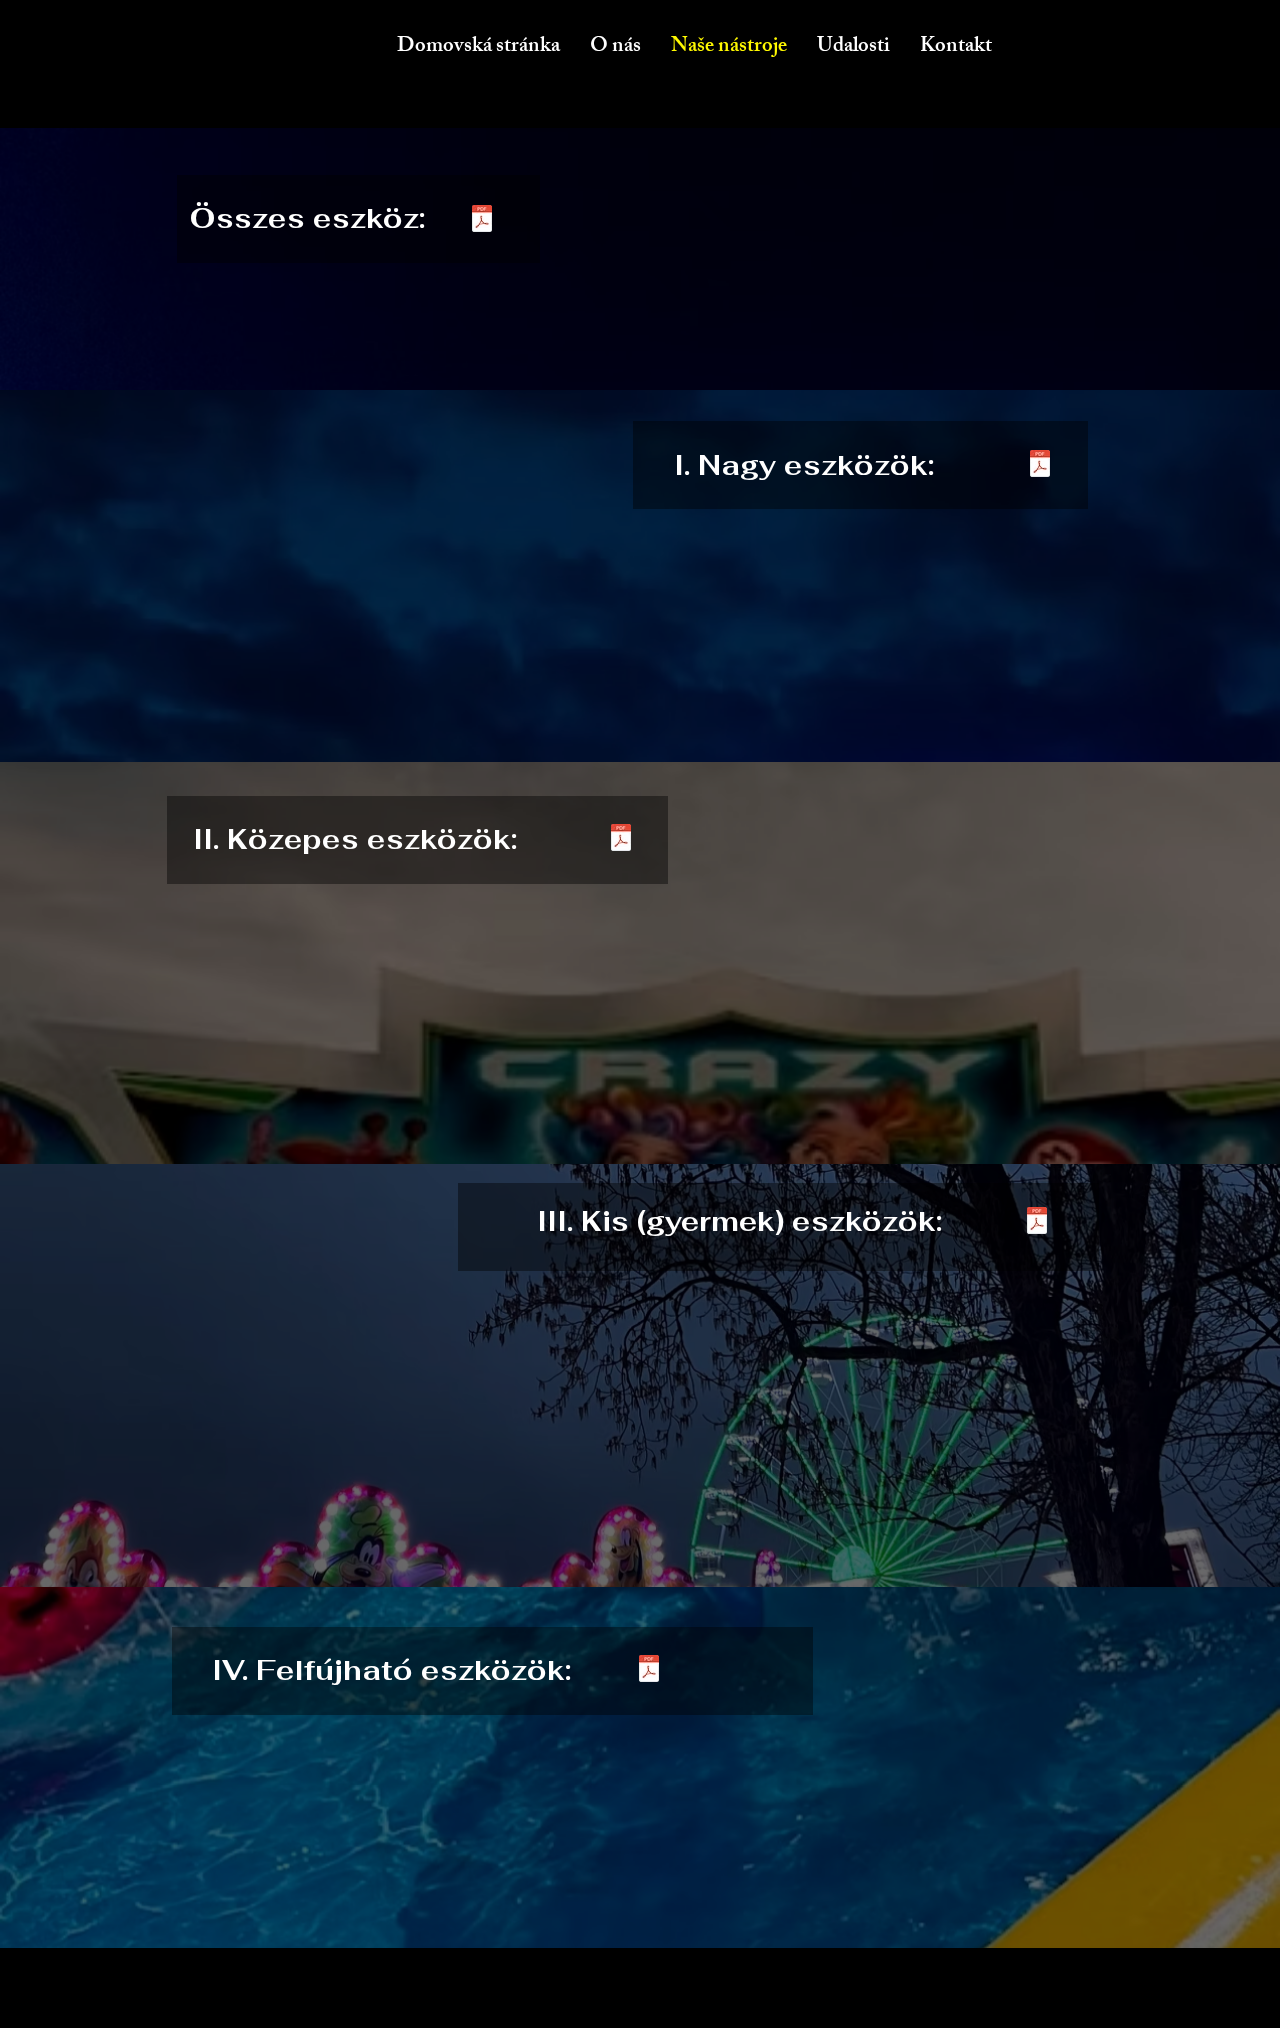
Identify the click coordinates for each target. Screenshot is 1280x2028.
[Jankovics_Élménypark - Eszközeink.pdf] (482, 221)
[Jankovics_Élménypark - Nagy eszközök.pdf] (1040, 465)
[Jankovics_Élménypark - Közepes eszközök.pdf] (621, 839)
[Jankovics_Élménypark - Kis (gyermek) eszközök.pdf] (1037, 1222)
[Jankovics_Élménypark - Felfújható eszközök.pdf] (649, 1670)
